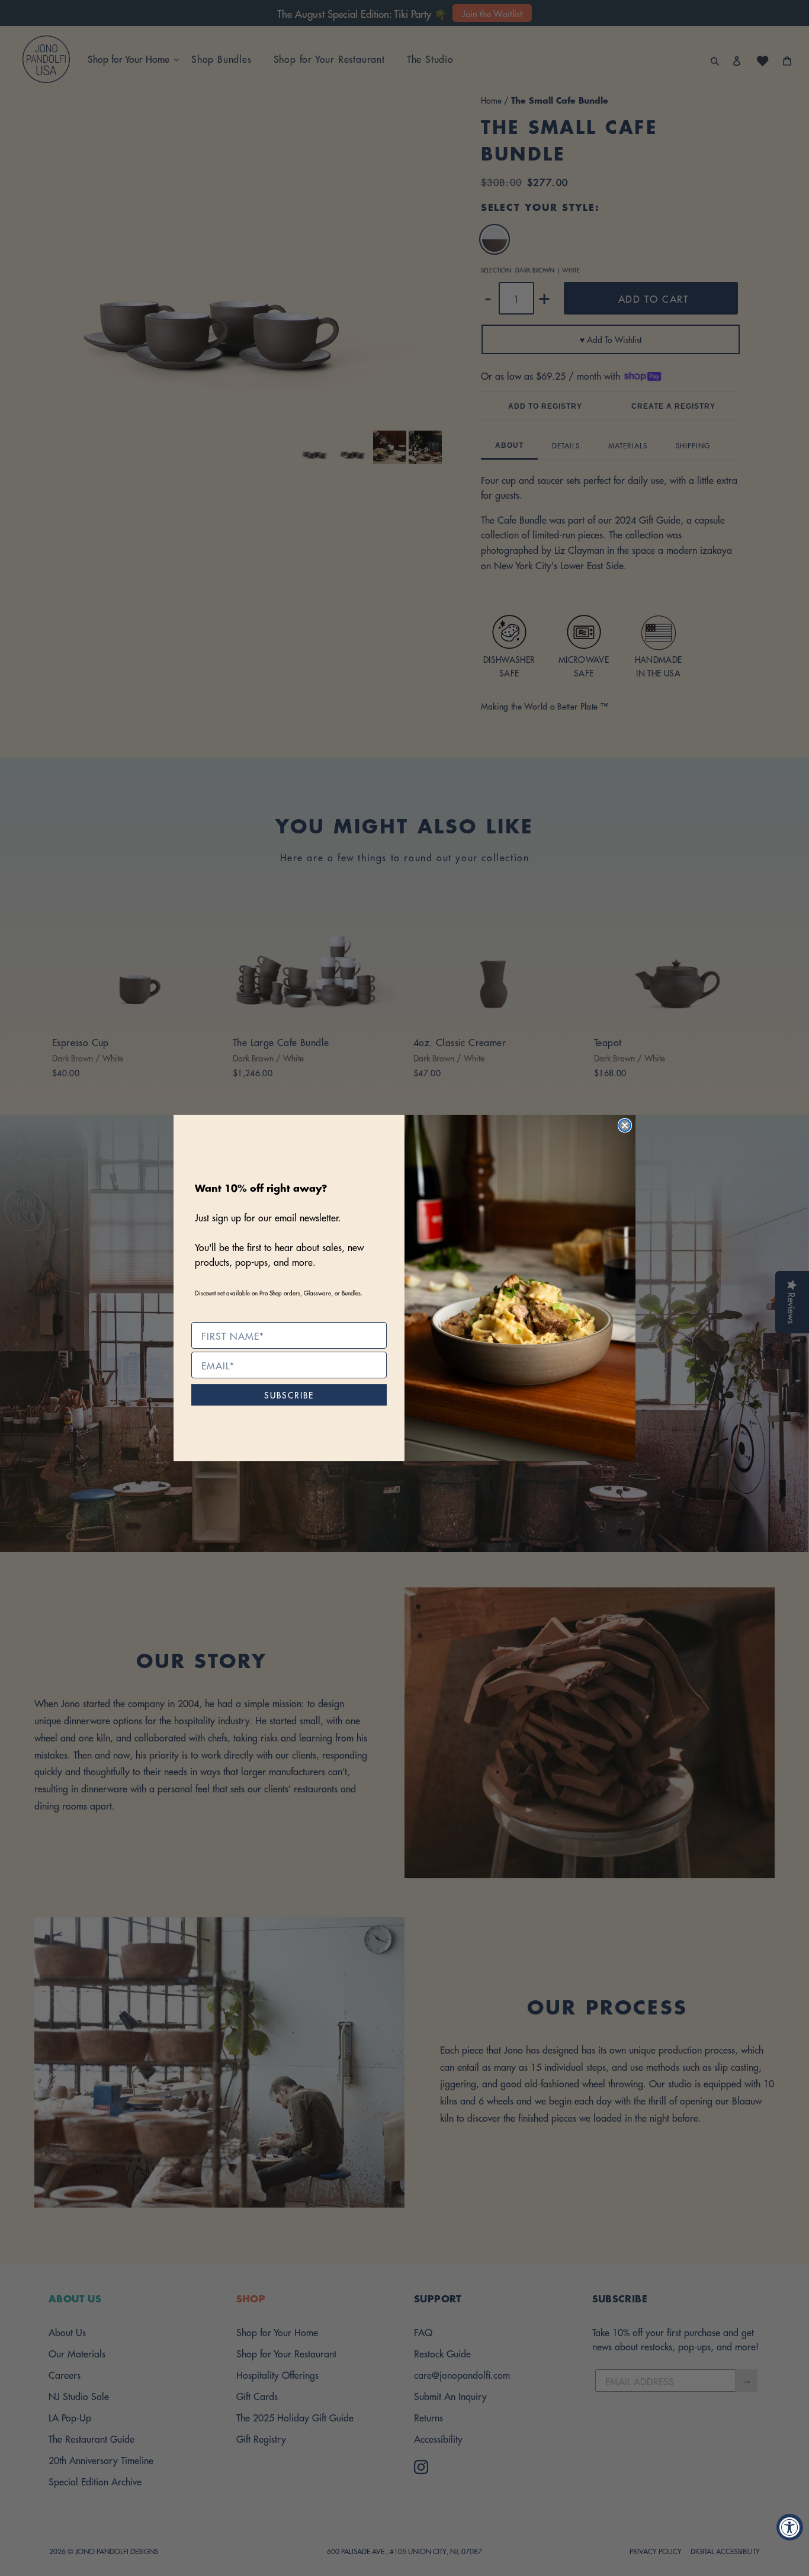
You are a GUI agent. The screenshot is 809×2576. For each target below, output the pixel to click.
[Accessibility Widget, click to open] (790, 2527)
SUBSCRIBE (289, 1395)
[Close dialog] (625, 1125)
